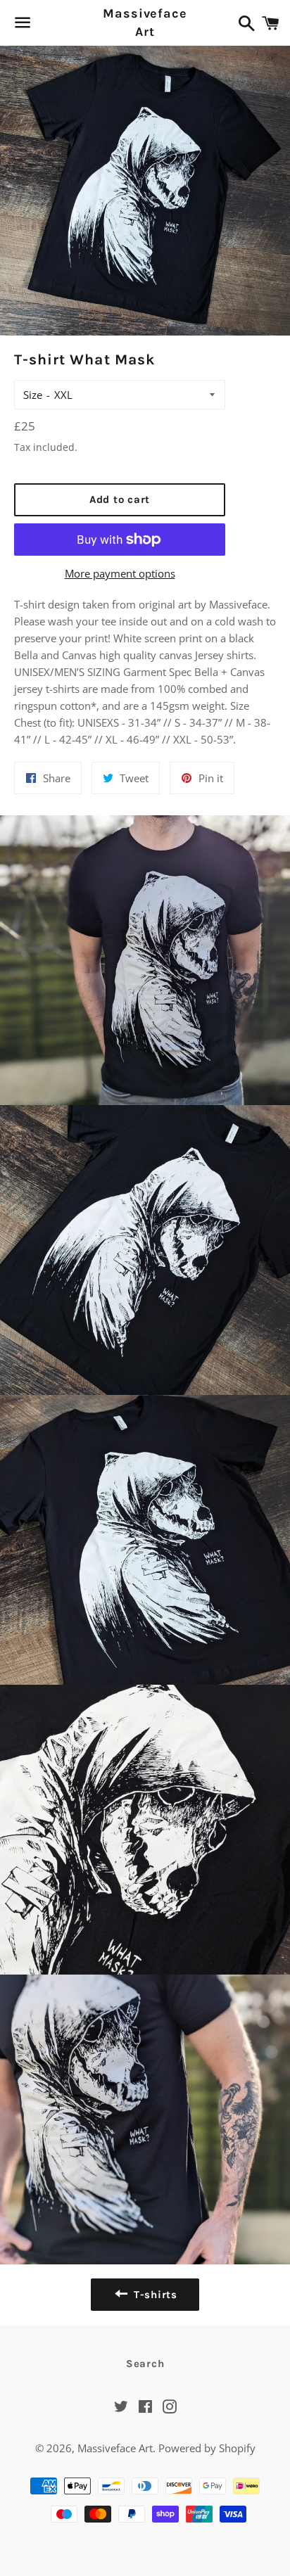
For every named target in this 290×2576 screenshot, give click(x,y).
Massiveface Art (145, 22)
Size (33, 395)
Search (145, 2364)
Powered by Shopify (207, 2448)
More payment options (120, 573)
